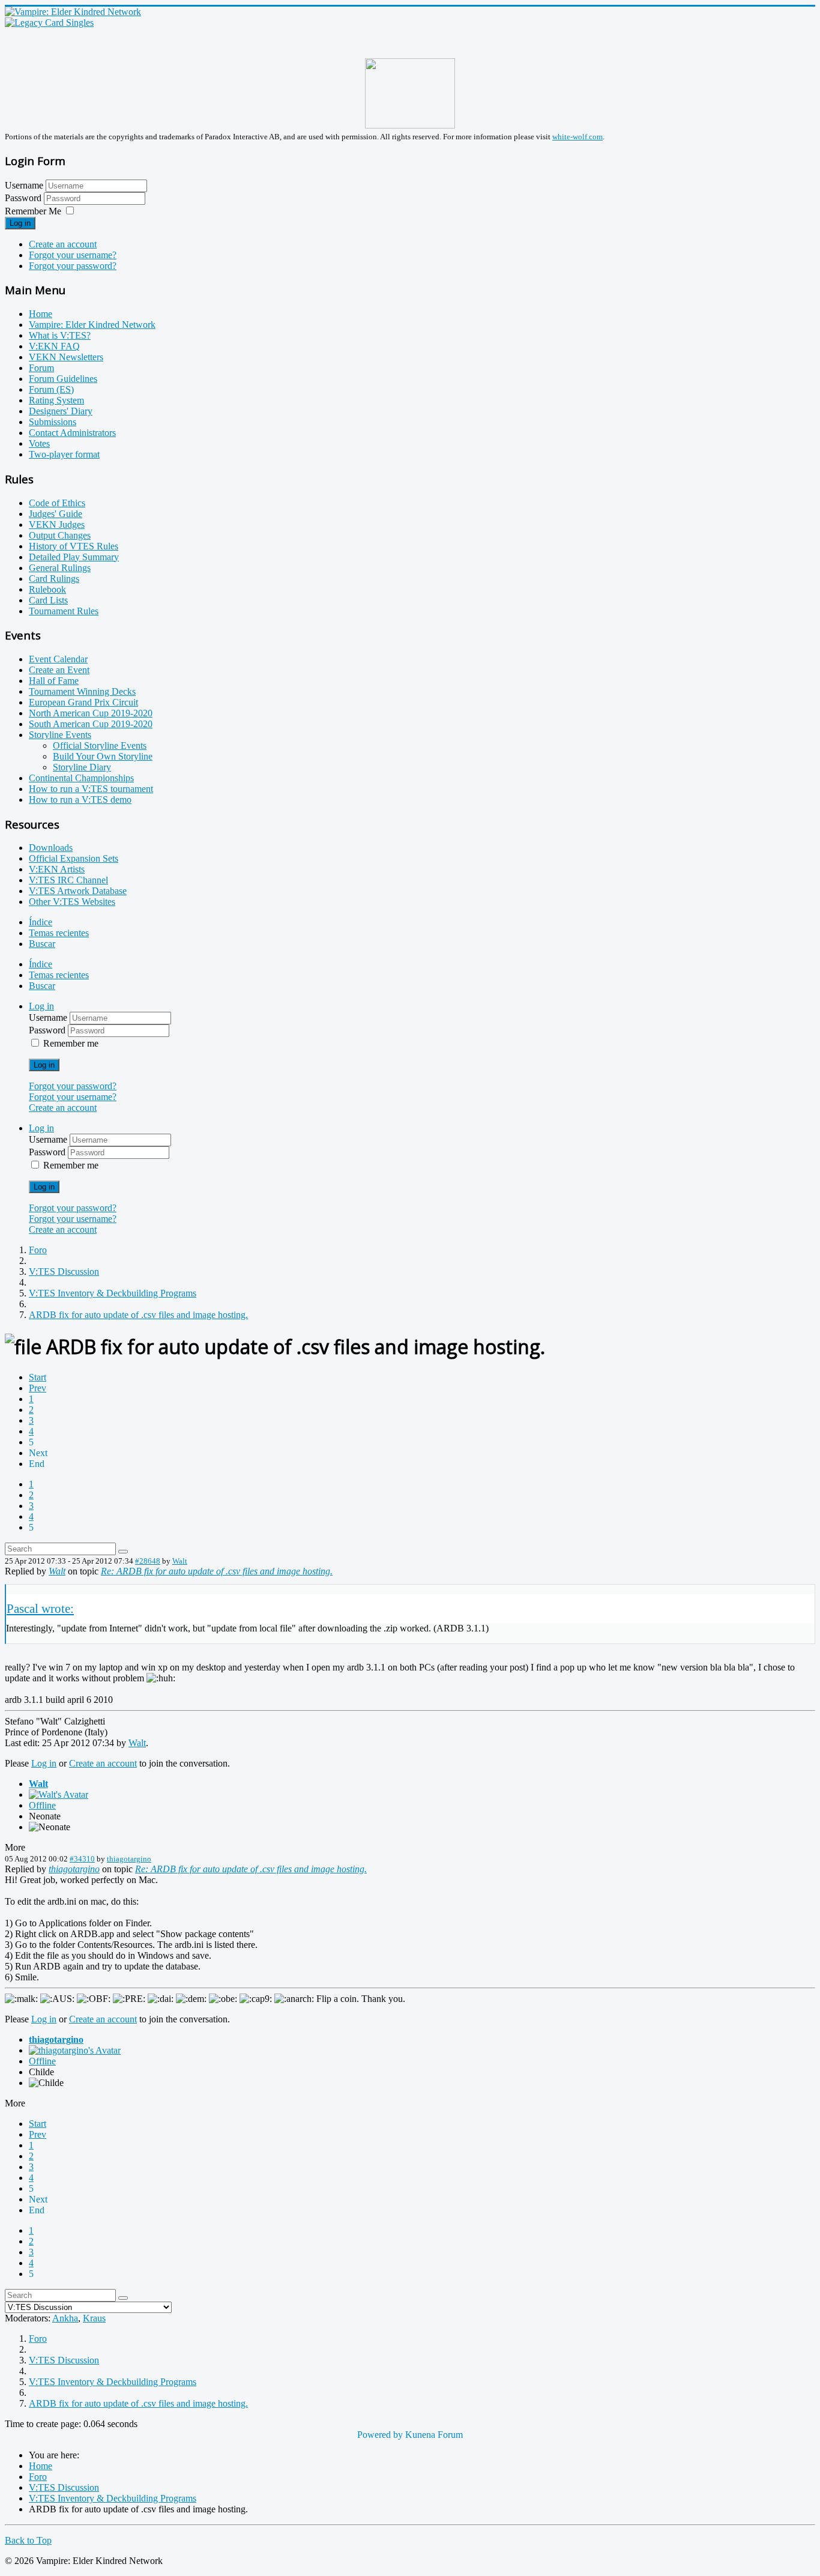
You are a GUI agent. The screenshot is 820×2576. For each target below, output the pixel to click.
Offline (42, 1805)
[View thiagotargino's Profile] (75, 2050)
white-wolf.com (577, 137)
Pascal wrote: (40, 1608)
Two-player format (64, 454)
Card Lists (48, 600)
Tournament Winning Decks (82, 691)
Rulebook (47, 589)
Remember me (71, 1043)
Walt (180, 1561)
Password (24, 198)
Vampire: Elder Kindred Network (92, 325)
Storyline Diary (82, 767)
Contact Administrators (72, 433)
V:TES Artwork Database (78, 891)
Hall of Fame (54, 681)
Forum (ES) (51, 389)
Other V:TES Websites (72, 902)
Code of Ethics (57, 503)
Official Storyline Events (100, 745)
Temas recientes (59, 933)
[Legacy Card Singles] (49, 23)
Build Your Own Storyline (103, 756)
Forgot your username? (73, 255)
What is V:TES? (60, 335)
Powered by (380, 2435)
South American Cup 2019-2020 (91, 724)
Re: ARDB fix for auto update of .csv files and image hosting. (217, 1571)
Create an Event (59, 670)
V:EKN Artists (57, 869)
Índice (41, 922)
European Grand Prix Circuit (83, 702)
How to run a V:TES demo (80, 800)
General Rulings (60, 568)
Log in (20, 223)
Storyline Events (60, 735)
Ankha (65, 2318)
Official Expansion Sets (74, 858)
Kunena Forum (434, 2435)
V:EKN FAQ (54, 346)
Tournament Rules (64, 611)
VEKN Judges (57, 525)
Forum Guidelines (63, 379)
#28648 (148, 1561)
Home (41, 314)
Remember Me (33, 211)
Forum (41, 368)
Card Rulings (54, 579)
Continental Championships (81, 778)
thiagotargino (129, 1859)
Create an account (63, 244)
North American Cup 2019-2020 (91, 713)
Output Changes (60, 535)
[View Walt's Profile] (59, 1794)
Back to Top (28, 2540)
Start (38, 1377)
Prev (38, 1388)
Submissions (53, 422)
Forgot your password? (73, 266)
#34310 (82, 1859)
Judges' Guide (56, 514)
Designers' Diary (61, 411)
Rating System (56, 400)
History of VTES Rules (74, 546)
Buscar (42, 944)
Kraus (94, 2318)
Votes (39, 443)
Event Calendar (58, 659)
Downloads (51, 848)
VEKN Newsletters (66, 357)
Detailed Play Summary (74, 557)
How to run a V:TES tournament (91, 789)
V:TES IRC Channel (68, 880)
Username (24, 185)
